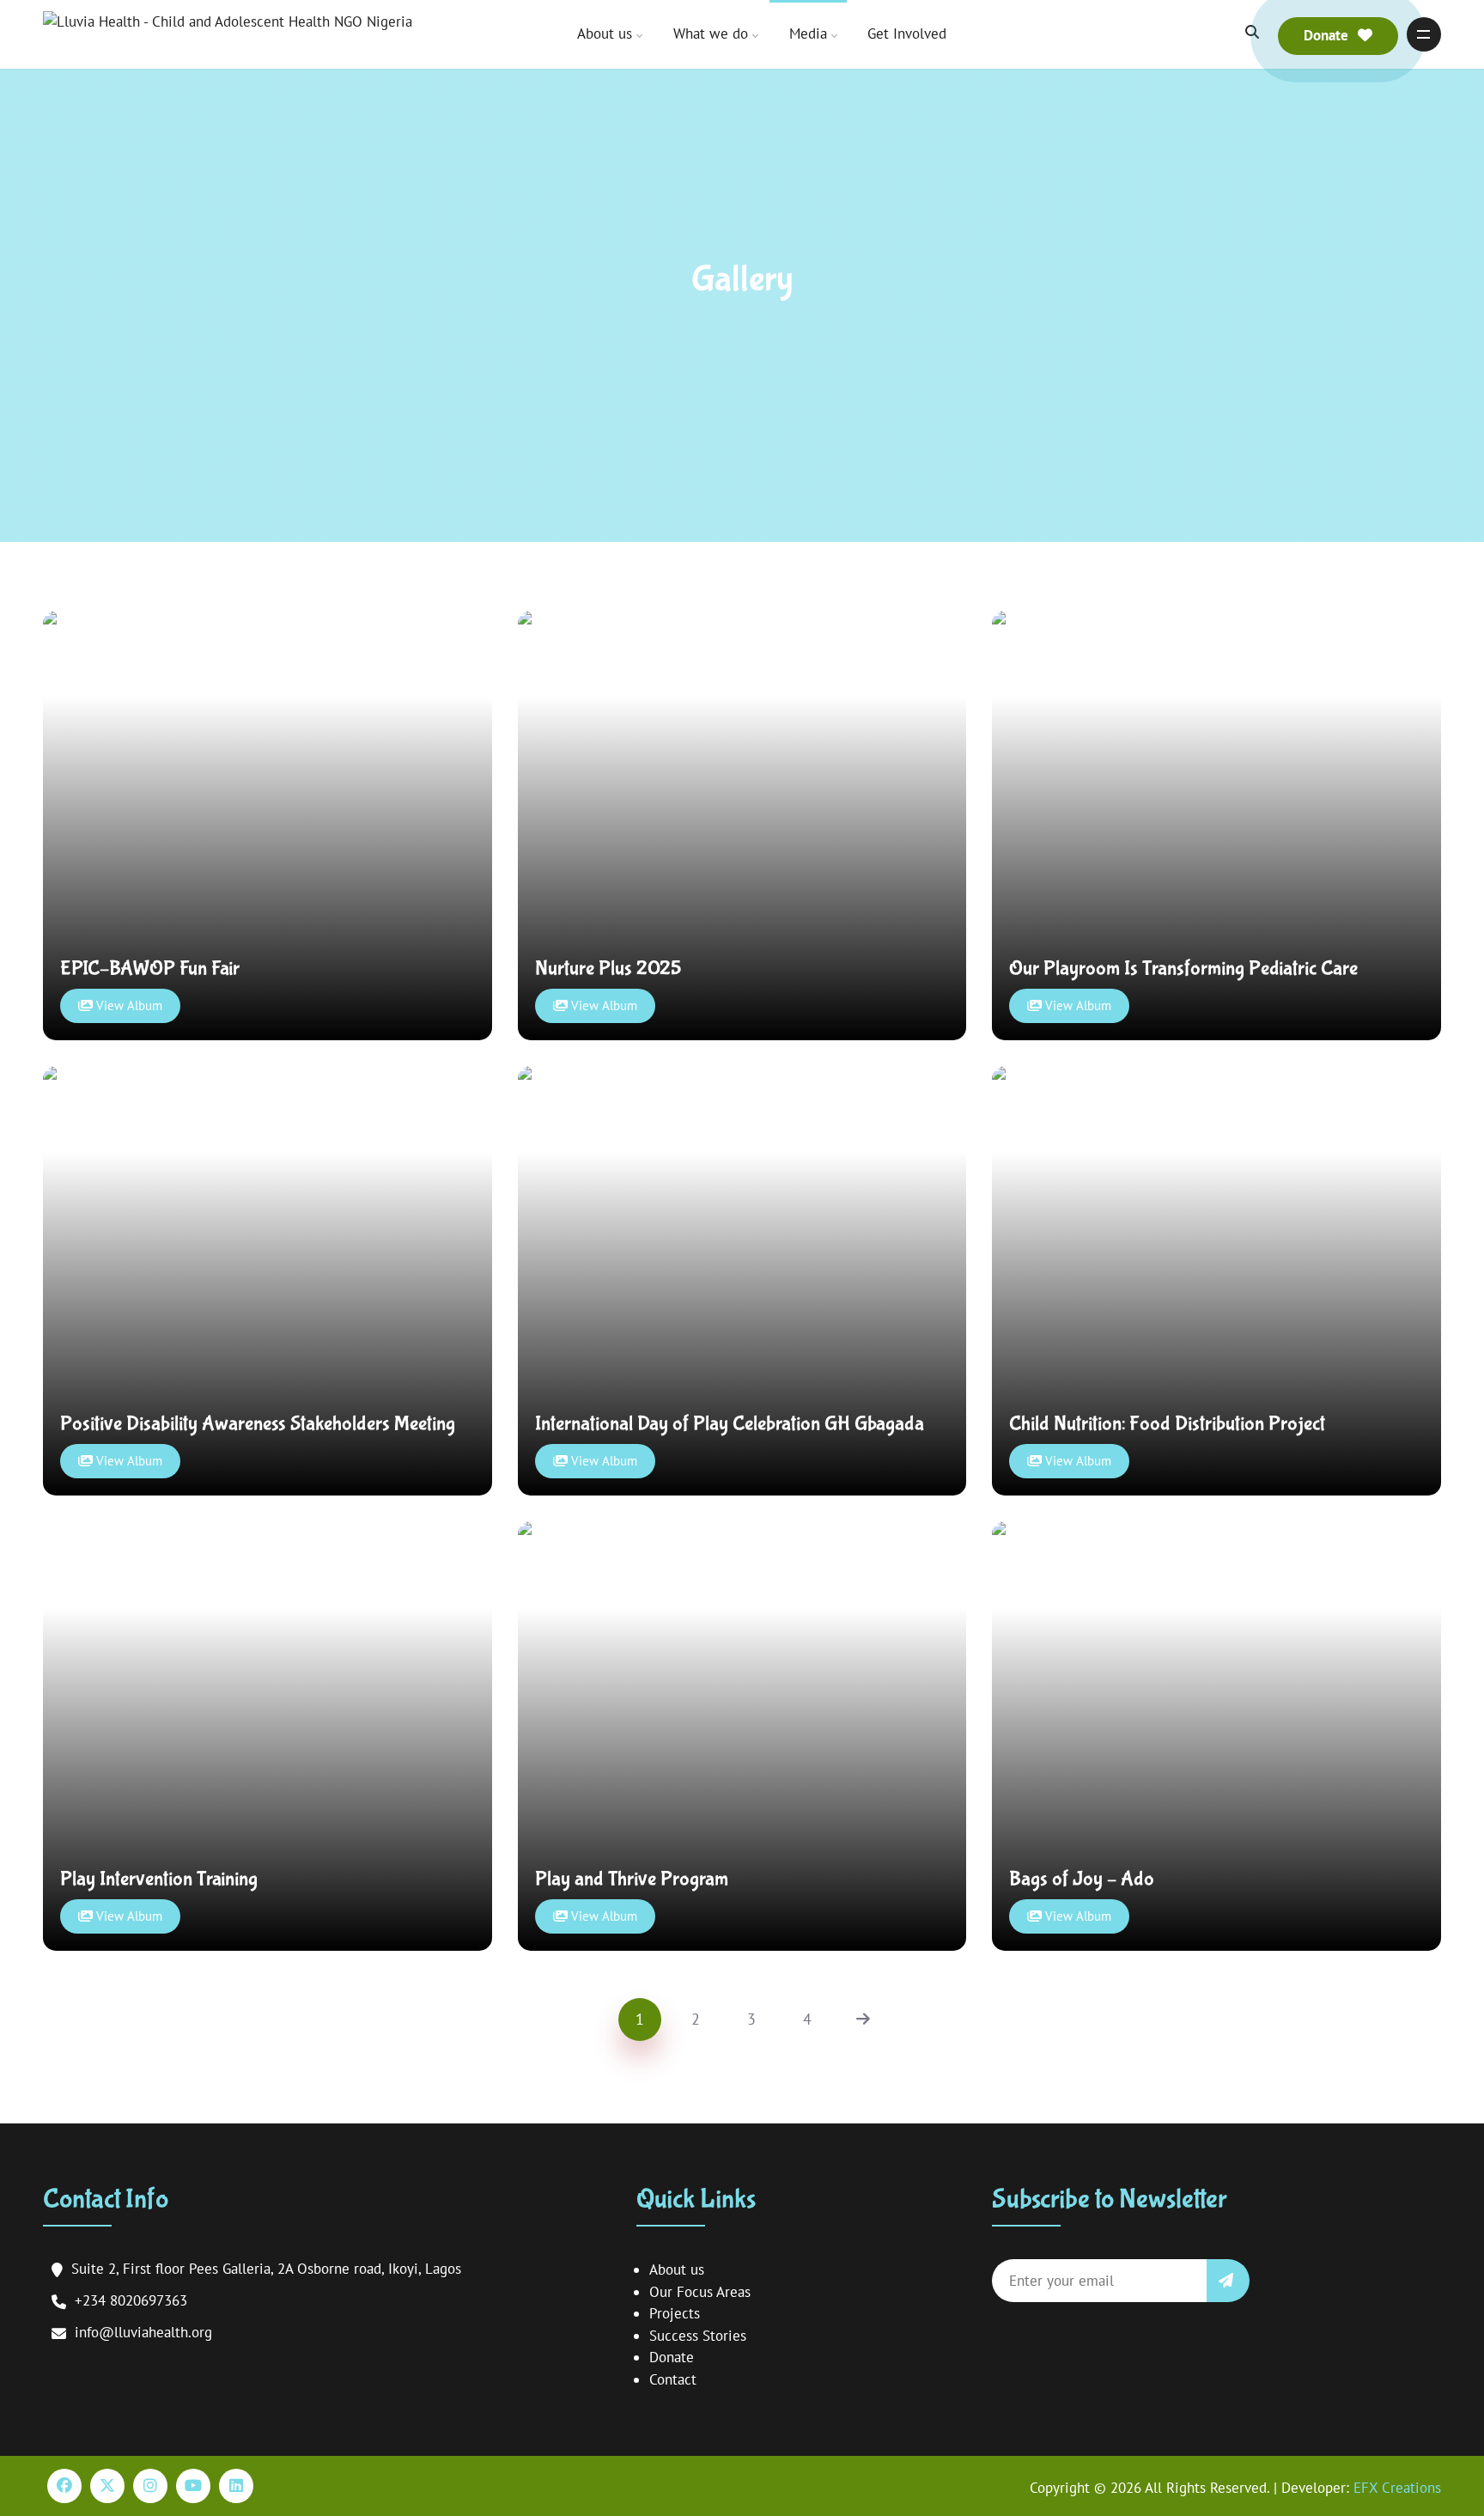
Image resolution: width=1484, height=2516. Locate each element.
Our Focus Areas (700, 2292)
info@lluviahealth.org (143, 2332)
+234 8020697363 (131, 2300)
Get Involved (907, 34)
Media (808, 34)
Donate (672, 2357)
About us (605, 34)
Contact (673, 2379)
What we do (711, 34)
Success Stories (698, 2336)
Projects (675, 2313)
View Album (128, 1005)
